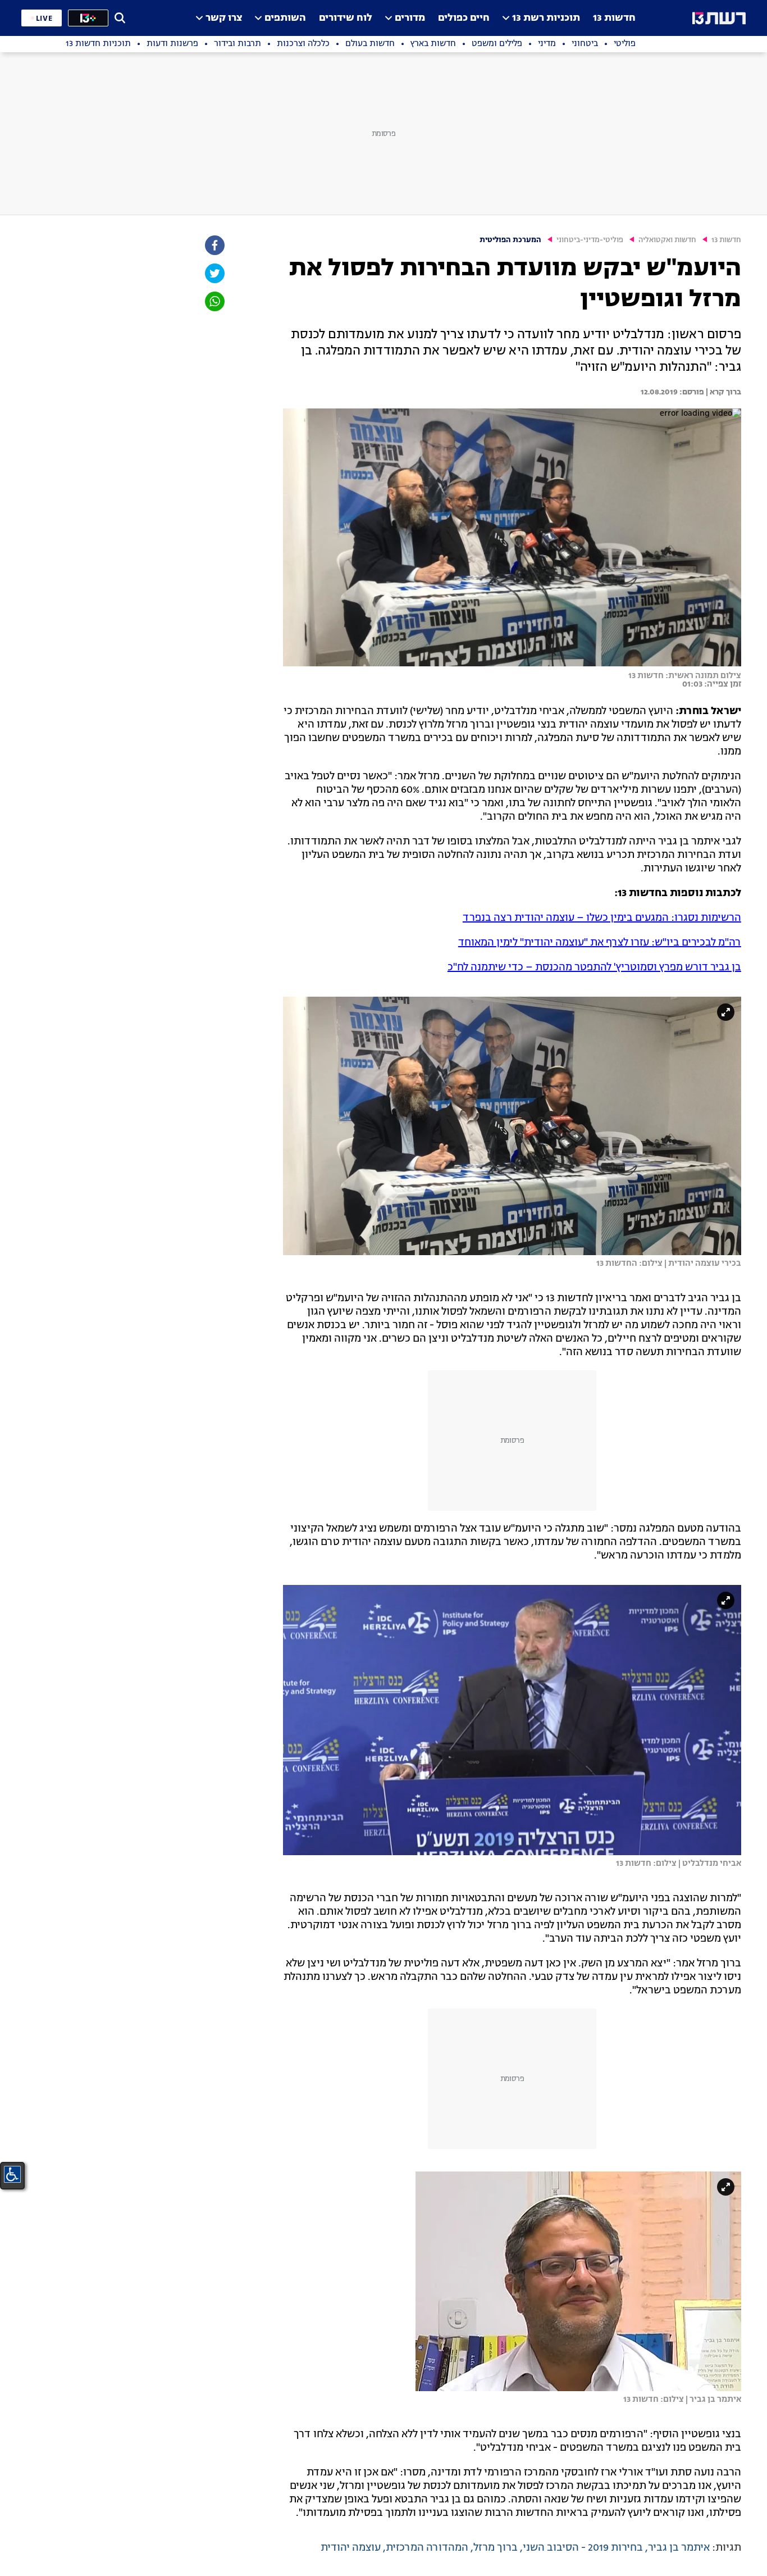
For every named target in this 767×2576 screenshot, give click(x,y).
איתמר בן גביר (679, 2548)
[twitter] (214, 273)
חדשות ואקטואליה (667, 240)
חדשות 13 (614, 18)
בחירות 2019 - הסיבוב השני (583, 2548)
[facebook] (214, 245)
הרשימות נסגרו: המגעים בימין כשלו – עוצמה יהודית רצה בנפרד (602, 918)
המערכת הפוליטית (510, 240)
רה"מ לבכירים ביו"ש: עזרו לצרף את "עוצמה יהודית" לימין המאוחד (600, 943)
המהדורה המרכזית (427, 2548)
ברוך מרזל (496, 2548)
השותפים (285, 18)
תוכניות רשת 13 (546, 18)
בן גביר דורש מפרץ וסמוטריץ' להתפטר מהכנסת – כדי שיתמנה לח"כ (594, 967)
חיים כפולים (464, 18)
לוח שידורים (346, 18)
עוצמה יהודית (351, 2548)
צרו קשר (224, 18)
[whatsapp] (214, 301)
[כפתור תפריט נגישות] (12, 2174)
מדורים (410, 18)
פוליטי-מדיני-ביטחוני (590, 240)
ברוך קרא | (723, 392)
